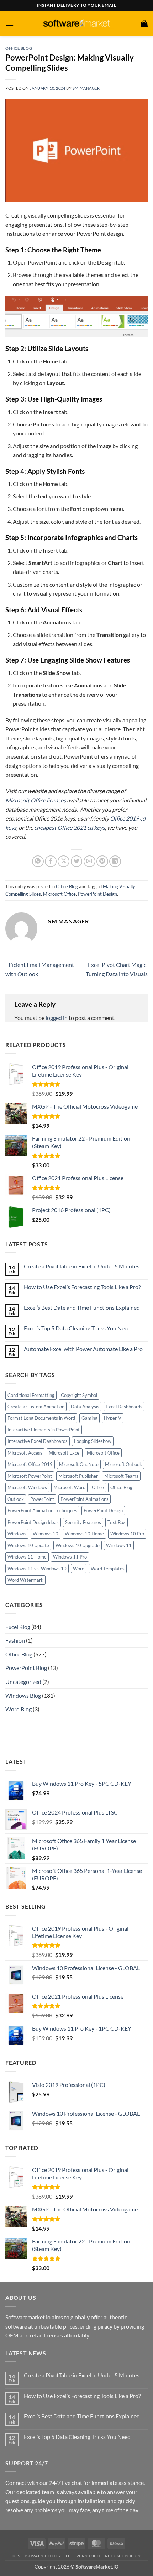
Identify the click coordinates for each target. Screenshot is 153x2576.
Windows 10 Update (28, 1545)
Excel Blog (18, 1627)
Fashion (15, 1640)
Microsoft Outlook (123, 1464)
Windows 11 (119, 1545)
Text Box (117, 1522)
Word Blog (19, 1709)
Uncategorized (23, 1682)
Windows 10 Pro (127, 1534)
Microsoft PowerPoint (30, 1476)
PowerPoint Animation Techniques (42, 1510)
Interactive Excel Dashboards (38, 1441)
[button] (10, 23)
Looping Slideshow (93, 1441)
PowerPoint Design (97, 894)
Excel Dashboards (124, 1407)
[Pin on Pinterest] (102, 861)
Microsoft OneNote (79, 1464)
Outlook (16, 1499)
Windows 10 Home (84, 1534)
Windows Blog (23, 1695)
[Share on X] (64, 861)
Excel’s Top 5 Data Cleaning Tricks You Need (77, 1328)
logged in (57, 1018)
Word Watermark (25, 1580)
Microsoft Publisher (78, 1476)
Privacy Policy (43, 2556)
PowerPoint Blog (26, 1668)
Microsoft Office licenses (36, 800)
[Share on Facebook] (51, 861)
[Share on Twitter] (77, 861)
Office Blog (19, 48)
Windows (17, 1534)
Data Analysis (85, 1407)
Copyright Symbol (79, 1395)
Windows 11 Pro (70, 1557)
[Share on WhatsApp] (38, 861)
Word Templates (108, 1569)
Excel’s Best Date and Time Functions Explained (82, 1307)
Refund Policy (123, 2556)
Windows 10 (46, 1534)
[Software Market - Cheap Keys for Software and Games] (76, 23)
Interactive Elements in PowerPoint (44, 1430)
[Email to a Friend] (89, 861)
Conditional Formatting (31, 1395)
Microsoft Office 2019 (30, 1464)
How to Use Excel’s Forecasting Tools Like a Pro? (82, 1287)
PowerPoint (42, 1499)
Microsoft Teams (121, 1476)
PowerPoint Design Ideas (33, 1522)
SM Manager (86, 88)
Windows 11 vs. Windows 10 (37, 1569)
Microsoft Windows (27, 1487)
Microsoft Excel (65, 1453)
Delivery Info (83, 2556)
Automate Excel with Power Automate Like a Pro (83, 1349)
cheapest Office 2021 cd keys (70, 828)
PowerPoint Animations (85, 1499)
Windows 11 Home (27, 1557)
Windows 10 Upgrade (78, 1545)
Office (98, 1487)
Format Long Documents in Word (41, 1418)
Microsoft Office (59, 894)
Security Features (83, 1522)
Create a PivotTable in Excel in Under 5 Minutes (82, 1266)
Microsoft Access (25, 1453)
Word (79, 1569)
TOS (16, 2556)
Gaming (89, 1418)
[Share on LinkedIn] (115, 861)
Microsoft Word (69, 1487)
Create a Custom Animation (36, 1407)
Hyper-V (113, 1418)
